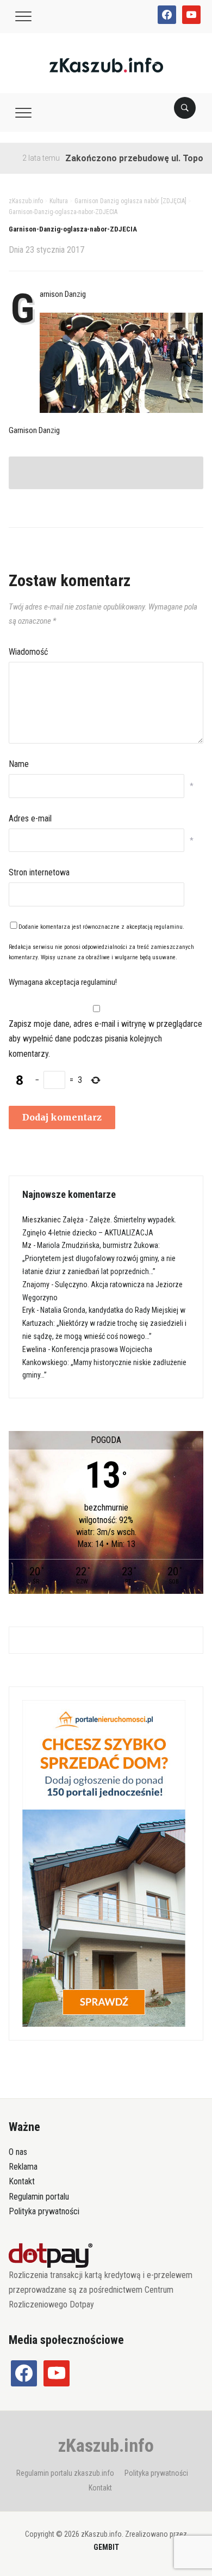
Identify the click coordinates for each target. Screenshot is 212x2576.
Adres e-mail (30, 818)
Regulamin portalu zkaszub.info (65, 2473)
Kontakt (22, 2181)
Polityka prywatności (44, 2211)
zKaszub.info (106, 2445)
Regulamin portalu (39, 2197)
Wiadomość (28, 652)
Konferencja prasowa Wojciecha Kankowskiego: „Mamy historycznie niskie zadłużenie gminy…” (104, 1362)
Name (19, 764)
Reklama (23, 2167)
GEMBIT (106, 2547)
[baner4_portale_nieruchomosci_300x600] (104, 1863)
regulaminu (168, 927)
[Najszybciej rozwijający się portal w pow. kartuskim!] (106, 65)
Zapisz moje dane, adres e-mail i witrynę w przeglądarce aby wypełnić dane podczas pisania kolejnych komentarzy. (105, 1039)
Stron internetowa (39, 872)
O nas (18, 2152)
